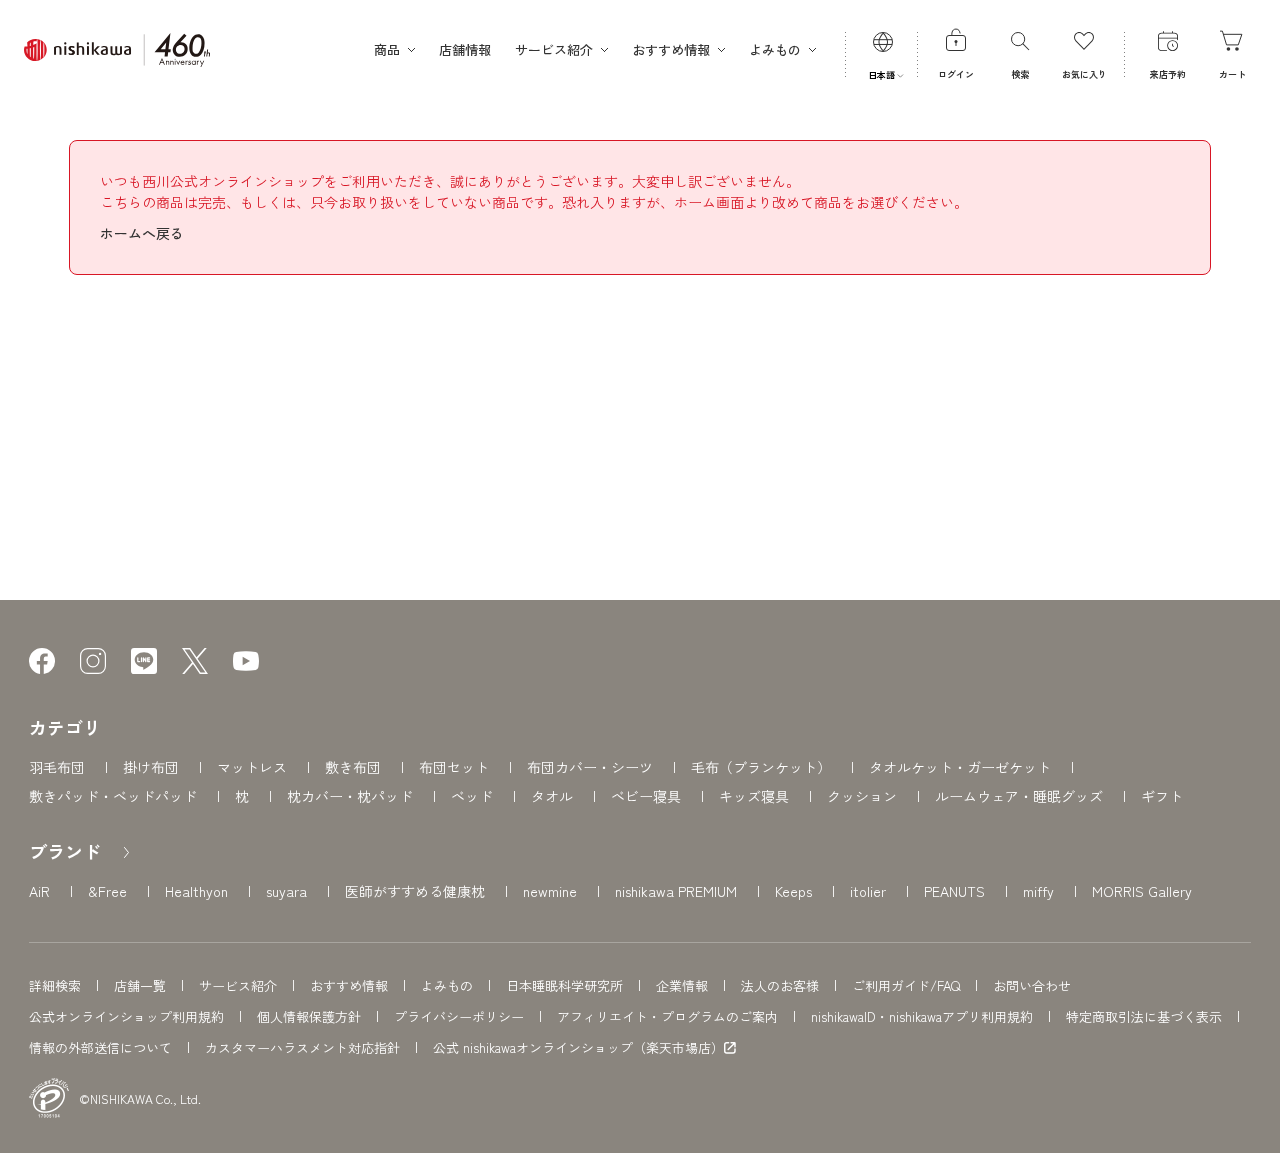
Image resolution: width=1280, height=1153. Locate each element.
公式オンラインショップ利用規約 (126, 1016)
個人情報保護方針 (309, 1016)
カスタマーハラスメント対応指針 (302, 1047)
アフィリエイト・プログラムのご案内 (667, 1016)
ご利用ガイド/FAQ (906, 985)
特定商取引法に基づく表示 (1144, 1016)
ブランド (65, 851)
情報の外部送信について (100, 1047)
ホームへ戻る (142, 233)
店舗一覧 (140, 985)
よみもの (447, 985)
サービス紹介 (238, 985)
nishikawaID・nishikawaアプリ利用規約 (922, 1016)
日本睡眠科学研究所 (564, 985)
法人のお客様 (780, 985)
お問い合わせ (1032, 985)
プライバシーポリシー (459, 1016)
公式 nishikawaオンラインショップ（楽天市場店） (578, 1048)
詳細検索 (55, 985)
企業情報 (682, 985)
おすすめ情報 (349, 985)
